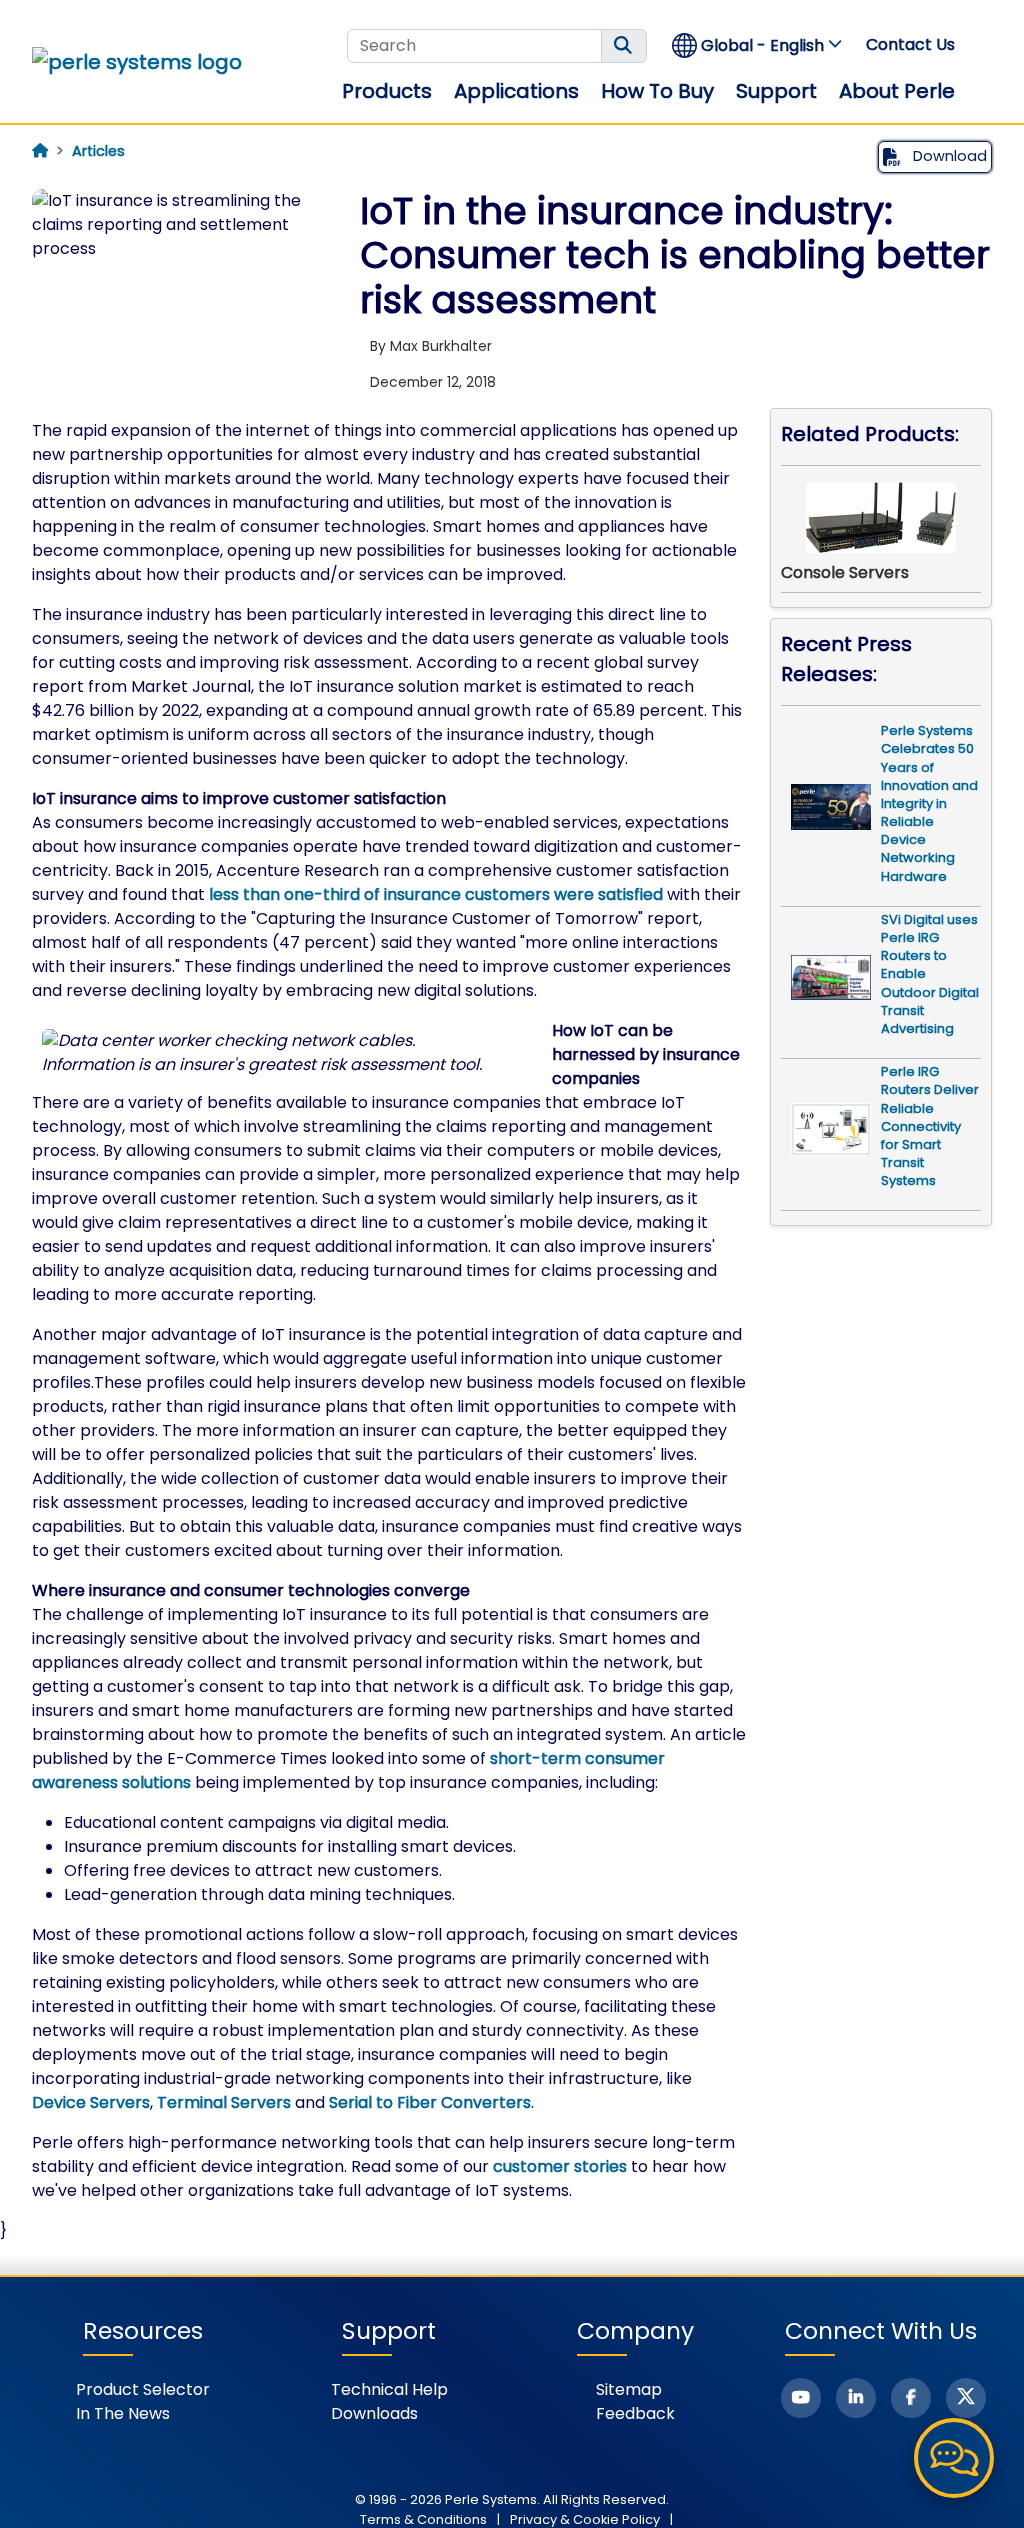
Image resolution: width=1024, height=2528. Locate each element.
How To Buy (657, 91)
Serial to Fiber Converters (430, 2102)
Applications (516, 91)
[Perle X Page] (966, 2398)
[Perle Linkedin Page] (856, 2398)
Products (387, 91)
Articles (98, 151)
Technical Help (389, 2389)
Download (948, 156)
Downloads (374, 2413)
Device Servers (91, 2102)
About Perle (897, 91)
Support (776, 91)
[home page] (40, 151)
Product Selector (143, 2389)
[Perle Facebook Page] (911, 2398)
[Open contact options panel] (954, 2458)
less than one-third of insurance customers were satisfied (436, 894)
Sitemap (629, 2389)
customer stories (560, 2166)
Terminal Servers (224, 2102)
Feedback (635, 2413)
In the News (123, 2413)
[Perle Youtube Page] (801, 2398)
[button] (758, 45)
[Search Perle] (624, 46)
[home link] (137, 62)
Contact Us (910, 44)
